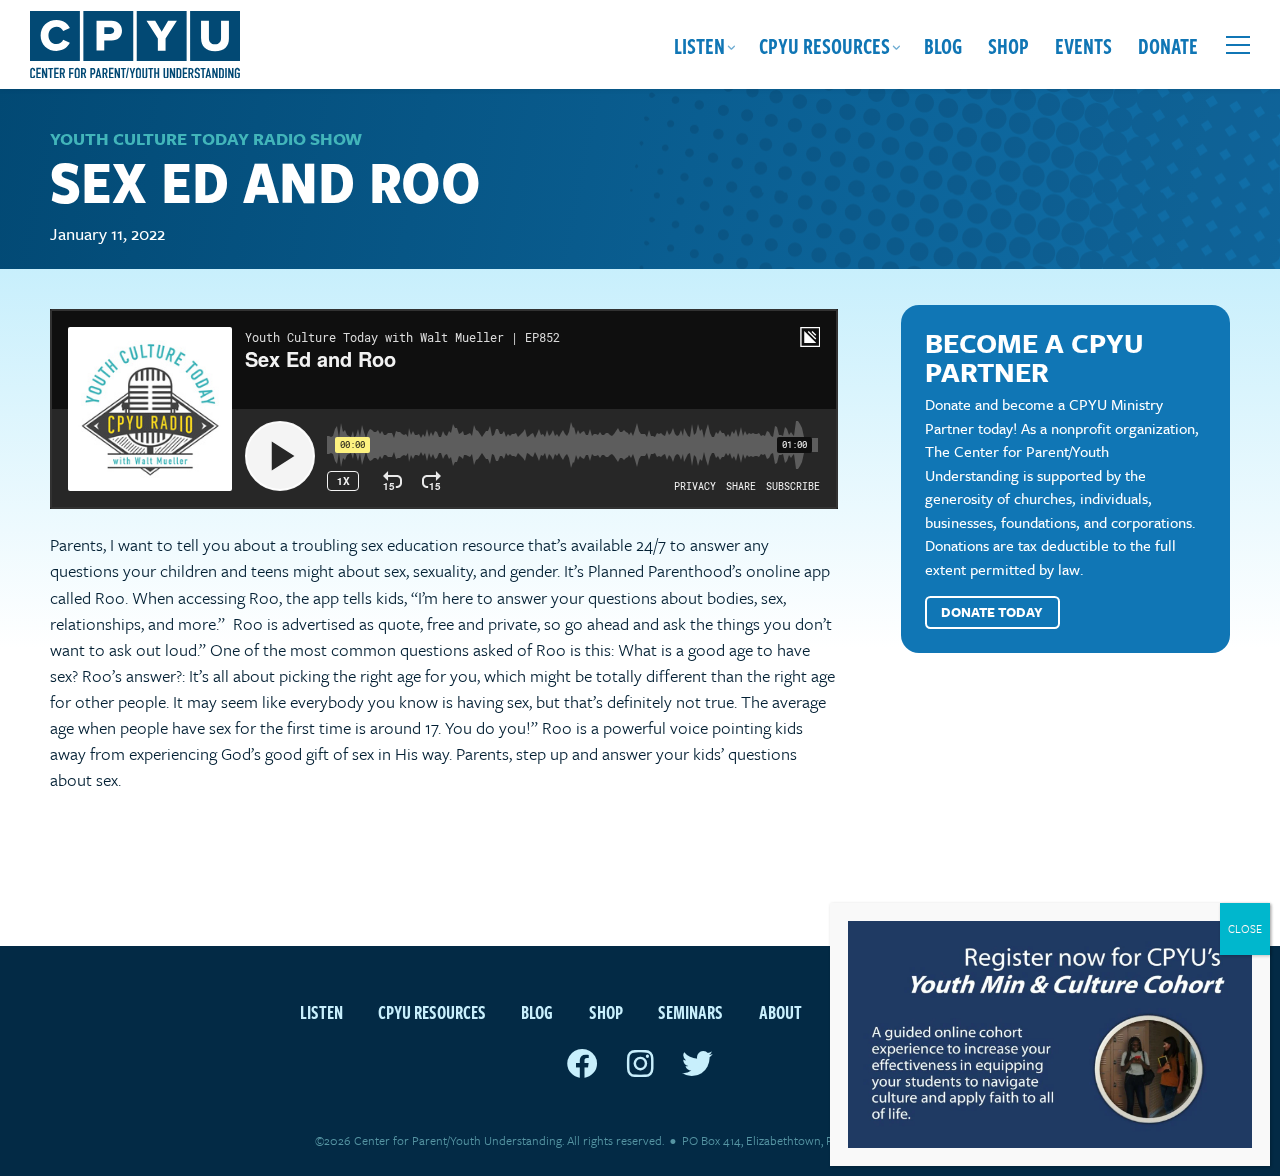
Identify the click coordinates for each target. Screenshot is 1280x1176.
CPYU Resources (824, 45)
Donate (1168, 45)
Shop (1008, 45)
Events (1083, 45)
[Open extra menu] (1238, 45)
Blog (943, 45)
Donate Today (992, 612)
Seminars (690, 1011)
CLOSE (1245, 928)
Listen (699, 45)
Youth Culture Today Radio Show (206, 138)
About (780, 1011)
